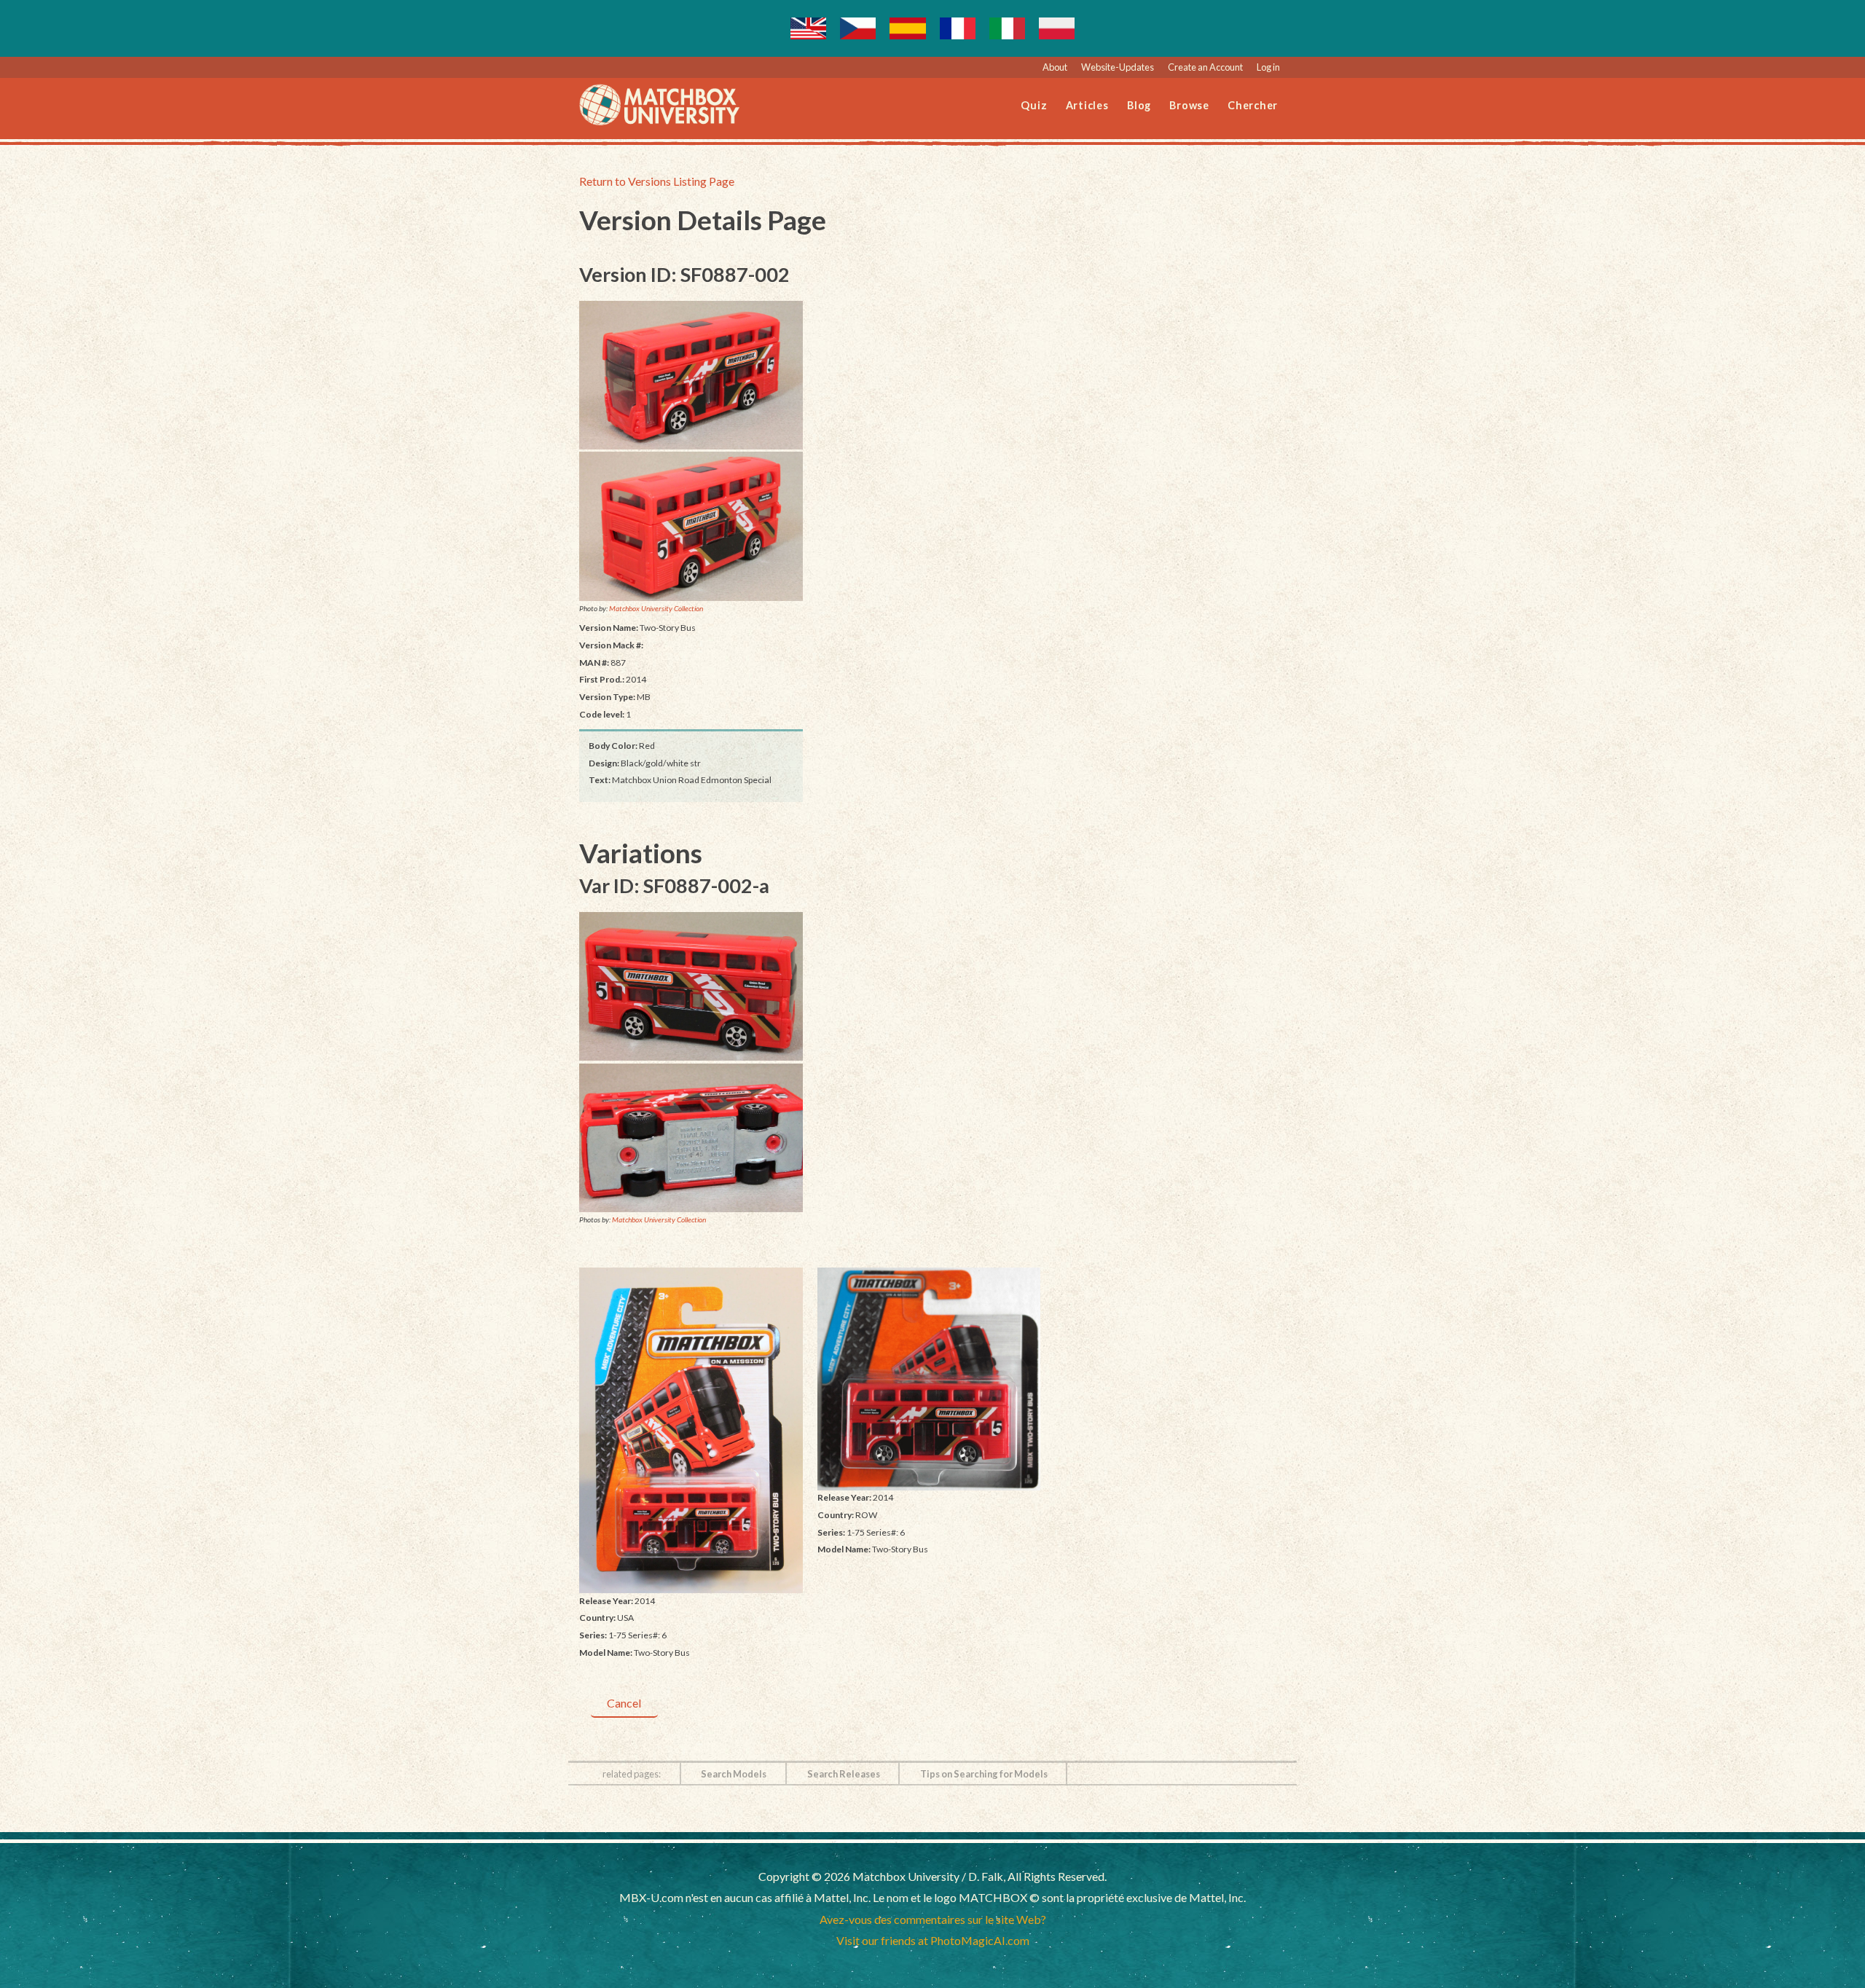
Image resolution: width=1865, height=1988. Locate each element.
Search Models (734, 1774)
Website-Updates (1118, 67)
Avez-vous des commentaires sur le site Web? (933, 1919)
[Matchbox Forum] (691, 526)
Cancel (624, 1703)
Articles (1087, 105)
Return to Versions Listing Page (657, 181)
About (1055, 67)
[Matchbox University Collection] (691, 375)
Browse (1189, 105)
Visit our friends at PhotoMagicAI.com (933, 1940)
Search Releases (844, 1774)
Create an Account (1205, 67)
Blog (1139, 105)
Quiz (1034, 105)
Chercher (1253, 105)
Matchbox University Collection (656, 608)
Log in (1268, 67)
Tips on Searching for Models (984, 1774)
